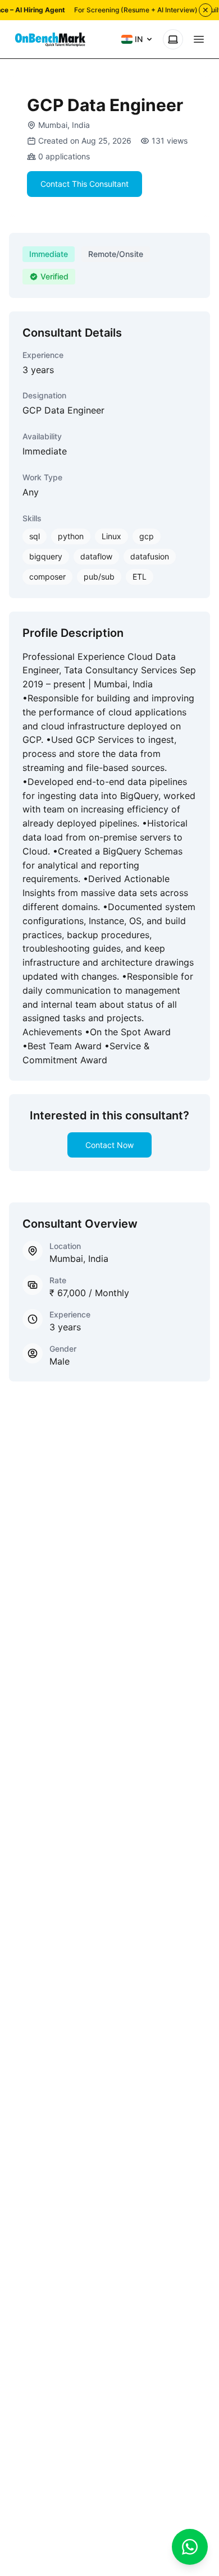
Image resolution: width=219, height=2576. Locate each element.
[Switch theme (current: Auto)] (173, 39)
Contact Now (109, 1145)
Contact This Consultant (85, 184)
